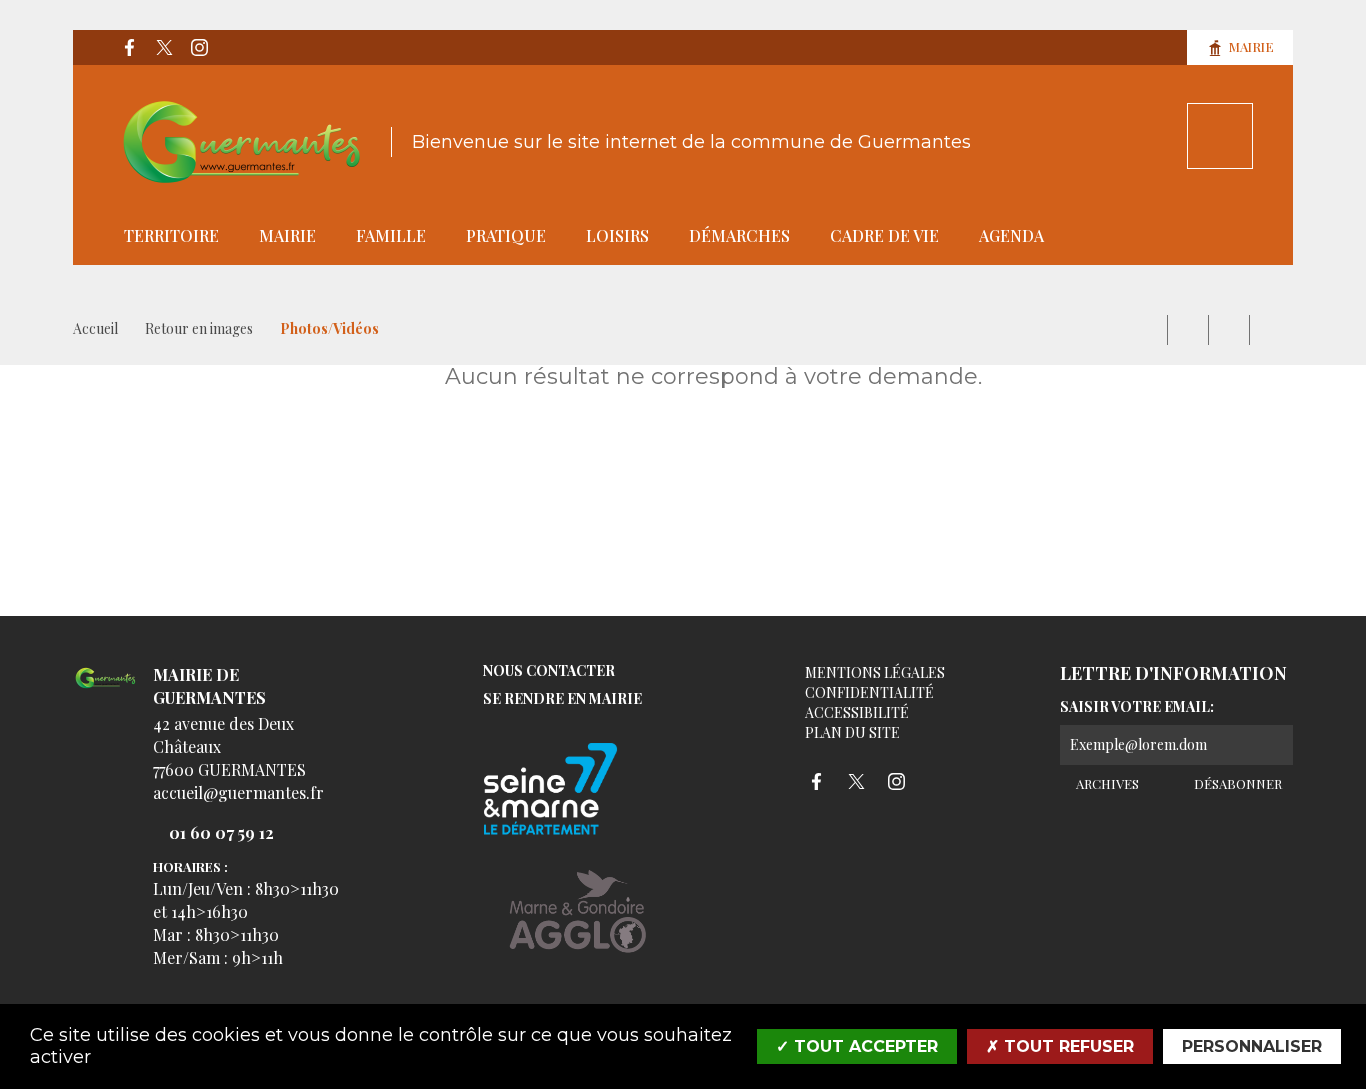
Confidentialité (869, 692)
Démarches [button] (739, 235)
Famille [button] (391, 235)
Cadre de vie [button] (884, 235)
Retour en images (199, 328)
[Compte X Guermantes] (164, 48)
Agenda (1011, 235)
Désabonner (1236, 783)
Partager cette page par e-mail (1229, 330)
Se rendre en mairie (562, 699)
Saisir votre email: (1137, 707)
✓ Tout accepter (857, 1046)
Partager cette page (1270, 330)
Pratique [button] (506, 235)
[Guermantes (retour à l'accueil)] (242, 142)
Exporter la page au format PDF (1188, 330)
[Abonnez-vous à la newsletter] (1273, 745)
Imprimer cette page (1147, 330)
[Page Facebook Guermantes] (129, 48)
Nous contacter (549, 671)
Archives (1106, 783)
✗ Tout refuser (1060, 1046)
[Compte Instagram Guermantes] (199, 48)
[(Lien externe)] (578, 926)
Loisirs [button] (617, 235)
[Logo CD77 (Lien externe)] (578, 790)
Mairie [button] (287, 235)
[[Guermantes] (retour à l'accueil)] (105, 689)
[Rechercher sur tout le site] (1220, 136)
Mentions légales (875, 672)
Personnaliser (1252, 1046)
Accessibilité (857, 712)
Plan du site (852, 732)
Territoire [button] (171, 235)
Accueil (95, 328)
